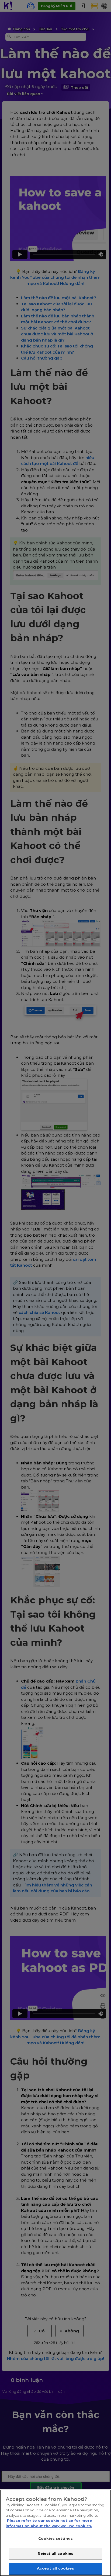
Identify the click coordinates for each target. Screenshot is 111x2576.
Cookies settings (55, 2538)
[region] (55, 2533)
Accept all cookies (55, 2568)
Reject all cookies (55, 2553)
